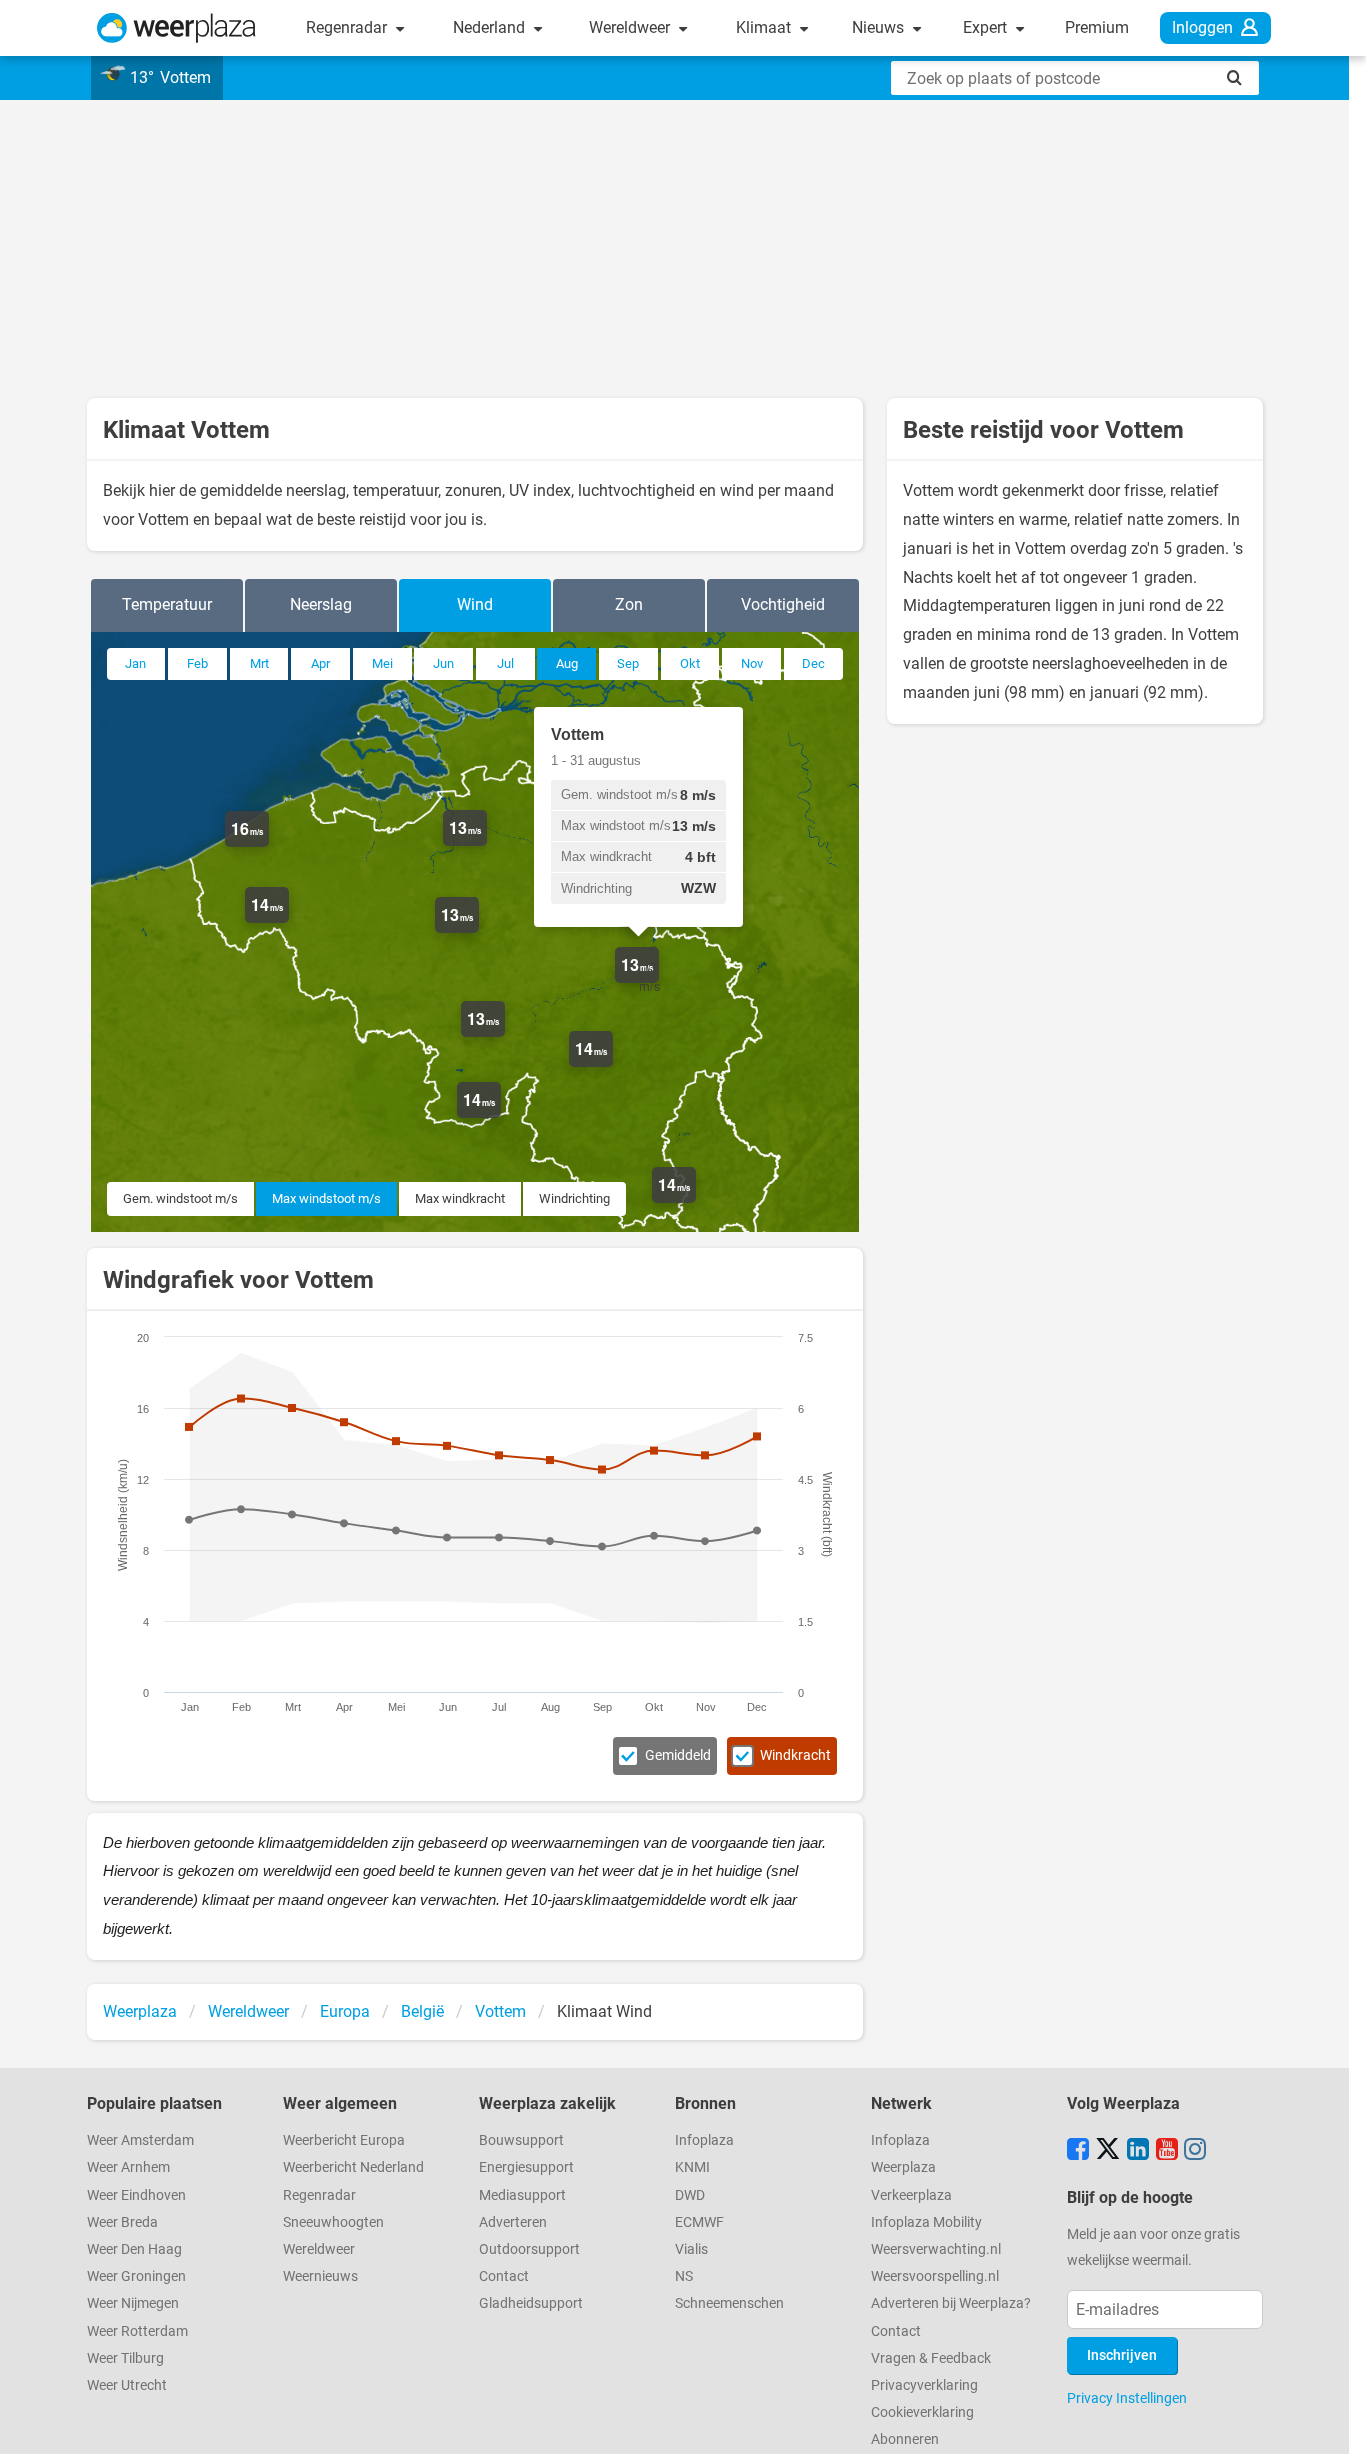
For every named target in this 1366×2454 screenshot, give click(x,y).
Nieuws (880, 27)
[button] (269, 847)
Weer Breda (122, 2222)
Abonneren (905, 2439)
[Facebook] (1078, 2151)
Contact (504, 2276)
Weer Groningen (136, 2276)
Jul (505, 663)
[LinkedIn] (1138, 2151)
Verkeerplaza (911, 2195)
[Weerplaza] (176, 28)
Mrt (259, 663)
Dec (813, 663)
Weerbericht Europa (344, 2140)
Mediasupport (522, 2195)
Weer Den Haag (134, 2249)
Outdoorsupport (529, 2249)
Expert (987, 27)
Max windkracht (460, 1198)
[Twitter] (1108, 2151)
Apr (320, 663)
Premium (1097, 27)
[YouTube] (1167, 2151)
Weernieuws (320, 2276)
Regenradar (348, 27)
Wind (475, 604)
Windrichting (574, 1198)
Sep (628, 663)
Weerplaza (903, 2167)
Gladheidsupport (531, 2303)
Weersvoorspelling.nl (935, 2276)
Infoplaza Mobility (926, 2222)
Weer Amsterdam (140, 2140)
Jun (443, 663)
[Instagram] (1195, 2151)
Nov (752, 663)
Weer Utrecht (127, 2385)
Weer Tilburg (125, 2358)
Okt (690, 663)
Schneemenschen (729, 2303)
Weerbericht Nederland (353, 2167)
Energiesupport (526, 2167)
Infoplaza (704, 2140)
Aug (567, 663)
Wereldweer (631, 27)
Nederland (491, 27)
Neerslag (321, 604)
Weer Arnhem (128, 2167)
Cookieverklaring (922, 2412)
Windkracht (795, 1755)
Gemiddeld (678, 1755)
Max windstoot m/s (326, 1198)
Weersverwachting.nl (936, 2249)
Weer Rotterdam (137, 2331)
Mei (382, 663)
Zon (629, 604)
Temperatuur (167, 604)
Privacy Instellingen (1127, 2398)
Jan (135, 663)
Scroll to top (1334, 2422)
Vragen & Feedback (931, 2358)
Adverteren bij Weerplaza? (951, 2303)
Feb (197, 663)
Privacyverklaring (924, 2385)
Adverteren (513, 2222)
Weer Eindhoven (136, 2195)
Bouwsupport (521, 2140)
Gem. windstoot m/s (180, 1198)
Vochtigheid (783, 604)
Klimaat (765, 27)
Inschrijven (1122, 2355)
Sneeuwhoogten (333, 2222)
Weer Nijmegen (133, 2303)
